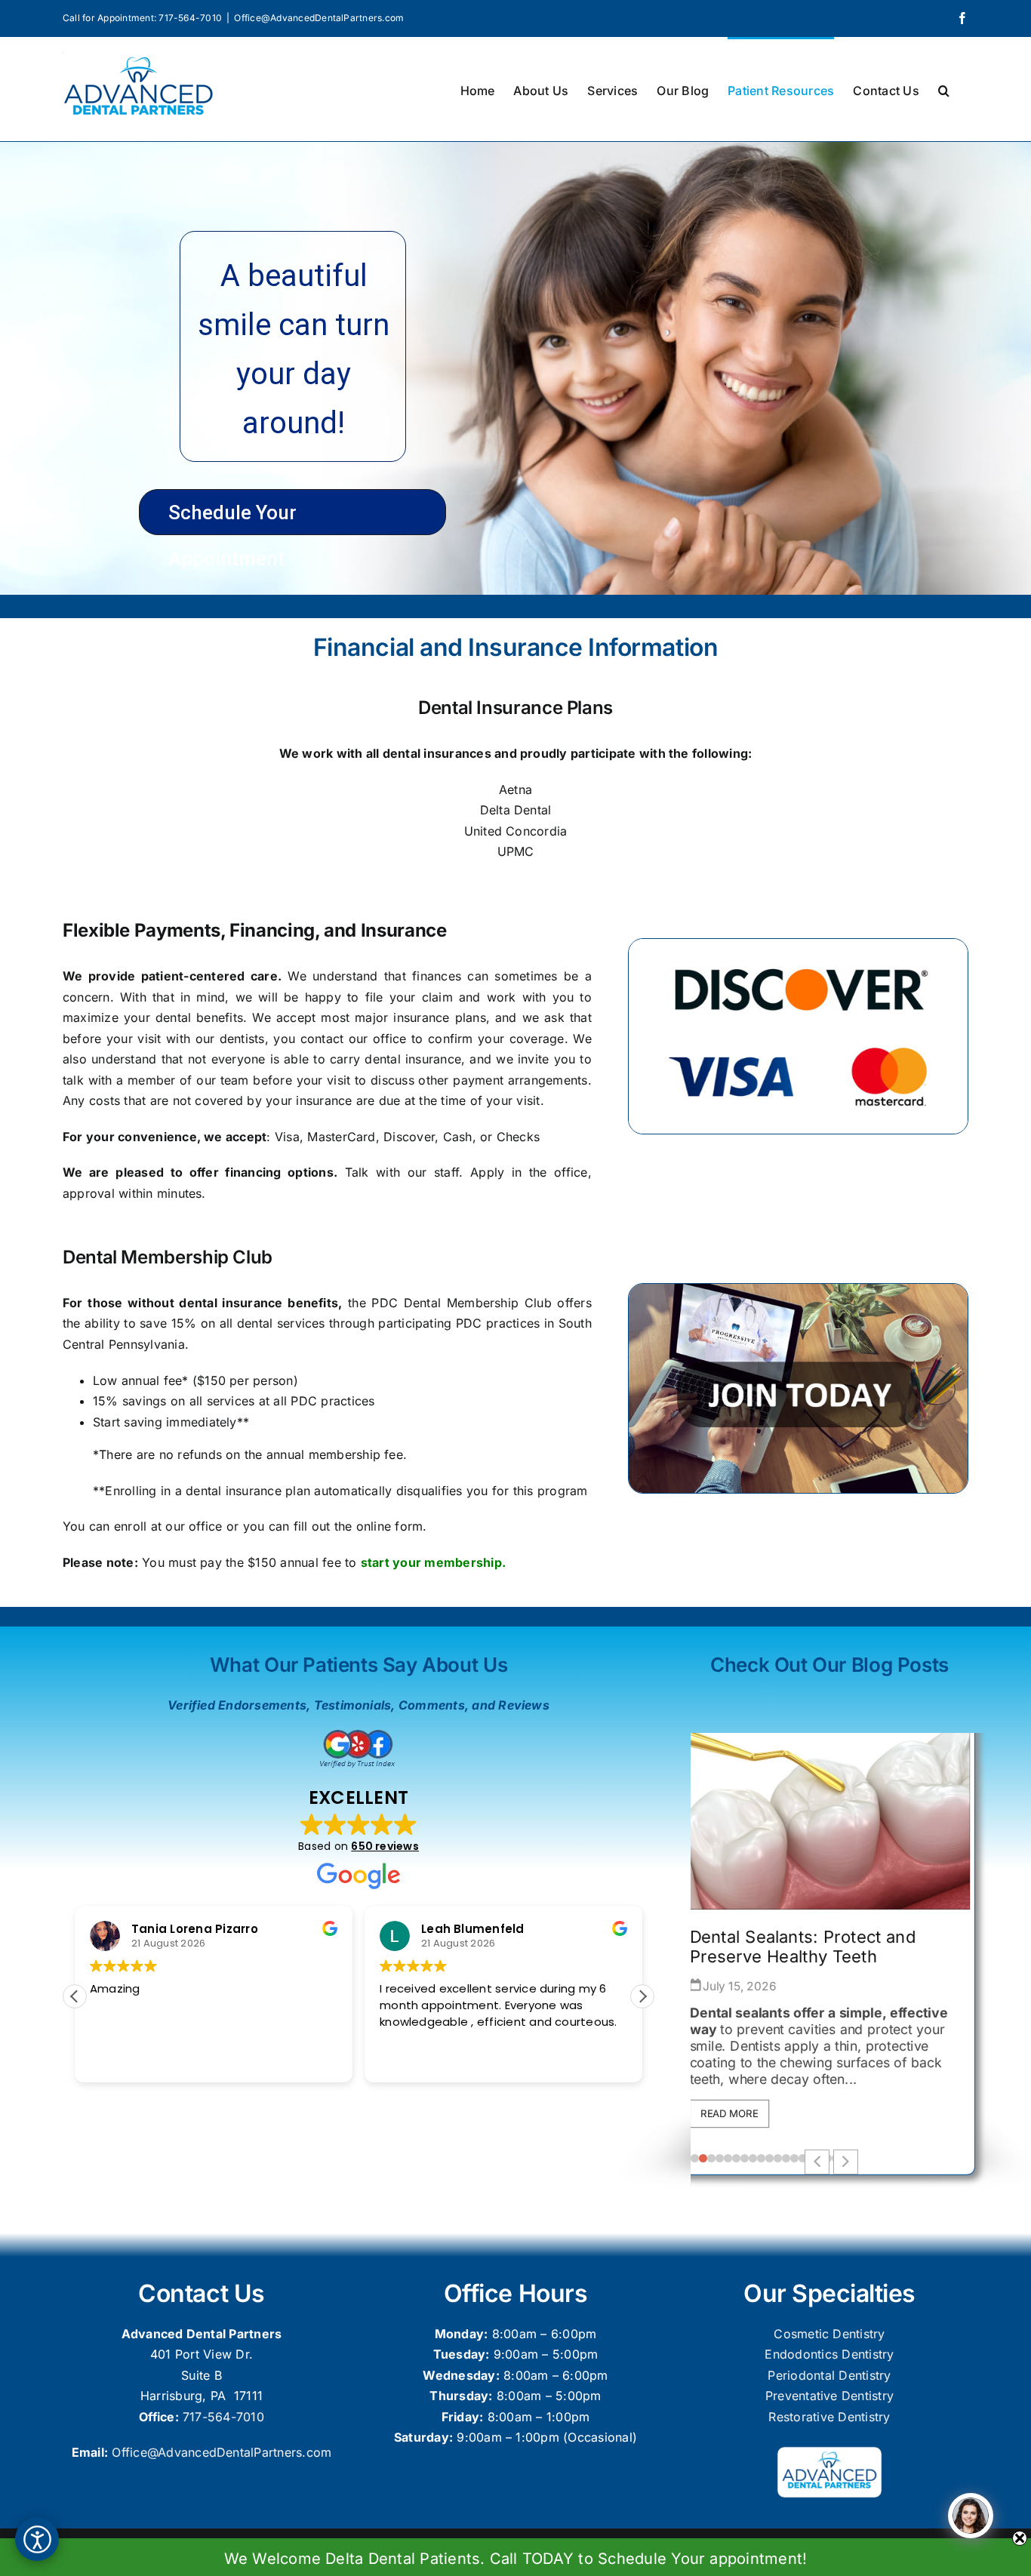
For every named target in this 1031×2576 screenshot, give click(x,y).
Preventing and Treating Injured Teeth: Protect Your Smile (820, 1948)
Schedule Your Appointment (232, 518)
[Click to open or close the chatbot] (971, 2516)
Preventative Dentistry (829, 2396)
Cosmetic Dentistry (829, 2334)
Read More (736, 2114)
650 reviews (385, 1846)
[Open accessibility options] (37, 2539)
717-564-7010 (223, 2417)
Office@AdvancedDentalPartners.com (319, 18)
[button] (944, 89)
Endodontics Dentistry (829, 2354)
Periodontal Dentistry (829, 2375)
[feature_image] (831, 1813)
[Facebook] (962, 18)
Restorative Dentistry (829, 2417)
